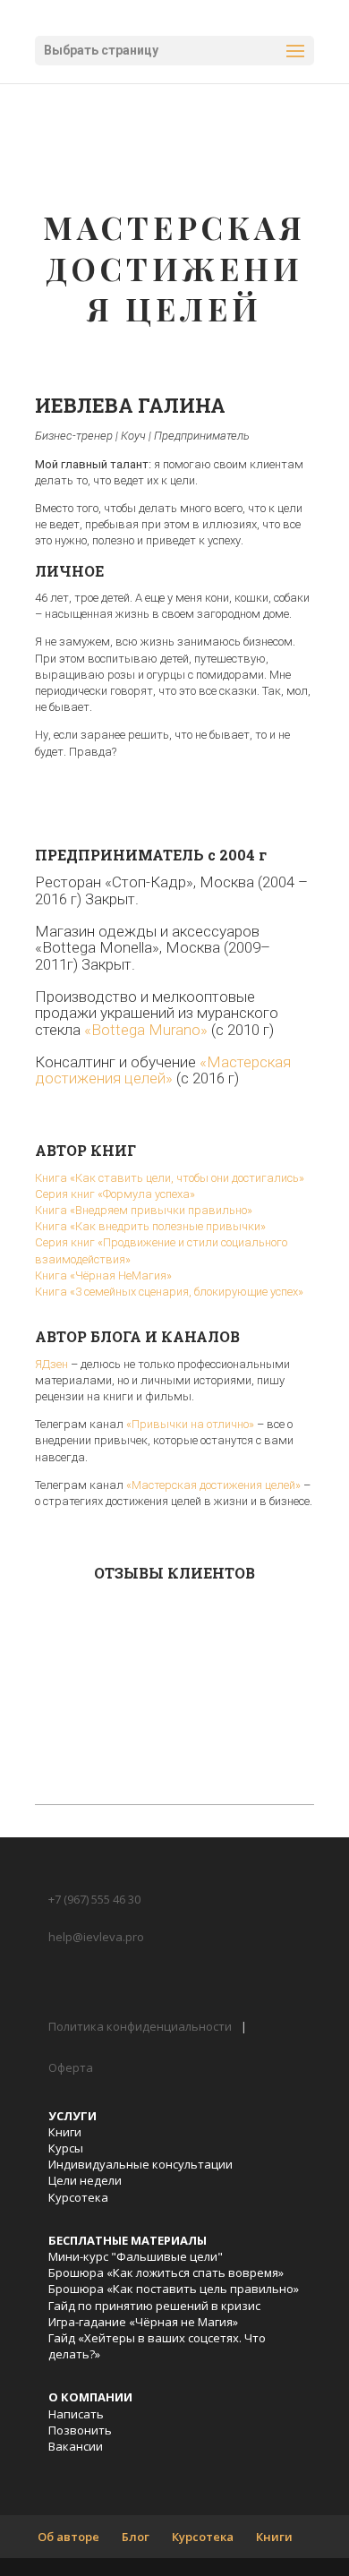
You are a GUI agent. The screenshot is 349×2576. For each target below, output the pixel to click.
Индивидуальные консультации (140, 2164)
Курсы (66, 2148)
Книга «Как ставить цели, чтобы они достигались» (170, 1178)
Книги (65, 2132)
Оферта (71, 2067)
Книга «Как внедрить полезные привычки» (150, 1226)
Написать (76, 2414)
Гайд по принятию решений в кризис (154, 2306)
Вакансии (76, 2446)
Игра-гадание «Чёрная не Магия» (143, 2322)
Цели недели (85, 2180)
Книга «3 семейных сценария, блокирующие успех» (169, 1292)
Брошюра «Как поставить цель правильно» (174, 2289)
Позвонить (80, 2430)
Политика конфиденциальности (140, 2026)
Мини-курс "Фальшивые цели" (136, 2256)
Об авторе (68, 2537)
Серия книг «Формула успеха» (115, 1194)
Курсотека (78, 2197)
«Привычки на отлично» (190, 1424)
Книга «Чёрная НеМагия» (103, 1275)
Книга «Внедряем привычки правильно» (144, 1210)
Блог (136, 2537)
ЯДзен (51, 1364)
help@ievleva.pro (96, 1937)
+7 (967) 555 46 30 (94, 1899)
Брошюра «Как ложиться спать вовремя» (166, 2272)
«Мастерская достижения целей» (163, 1070)
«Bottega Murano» (146, 1030)
